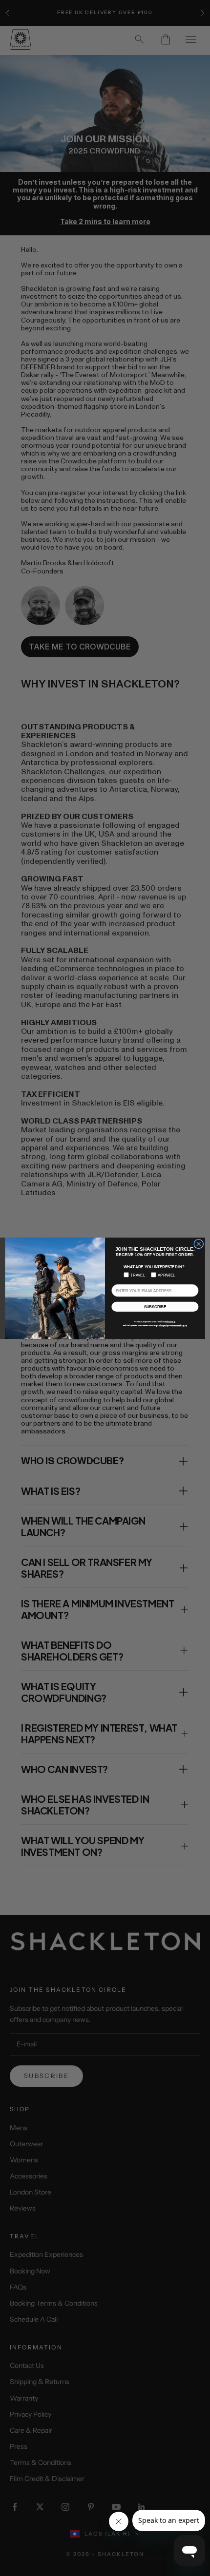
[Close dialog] (199, 1244)
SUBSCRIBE (155, 1307)
